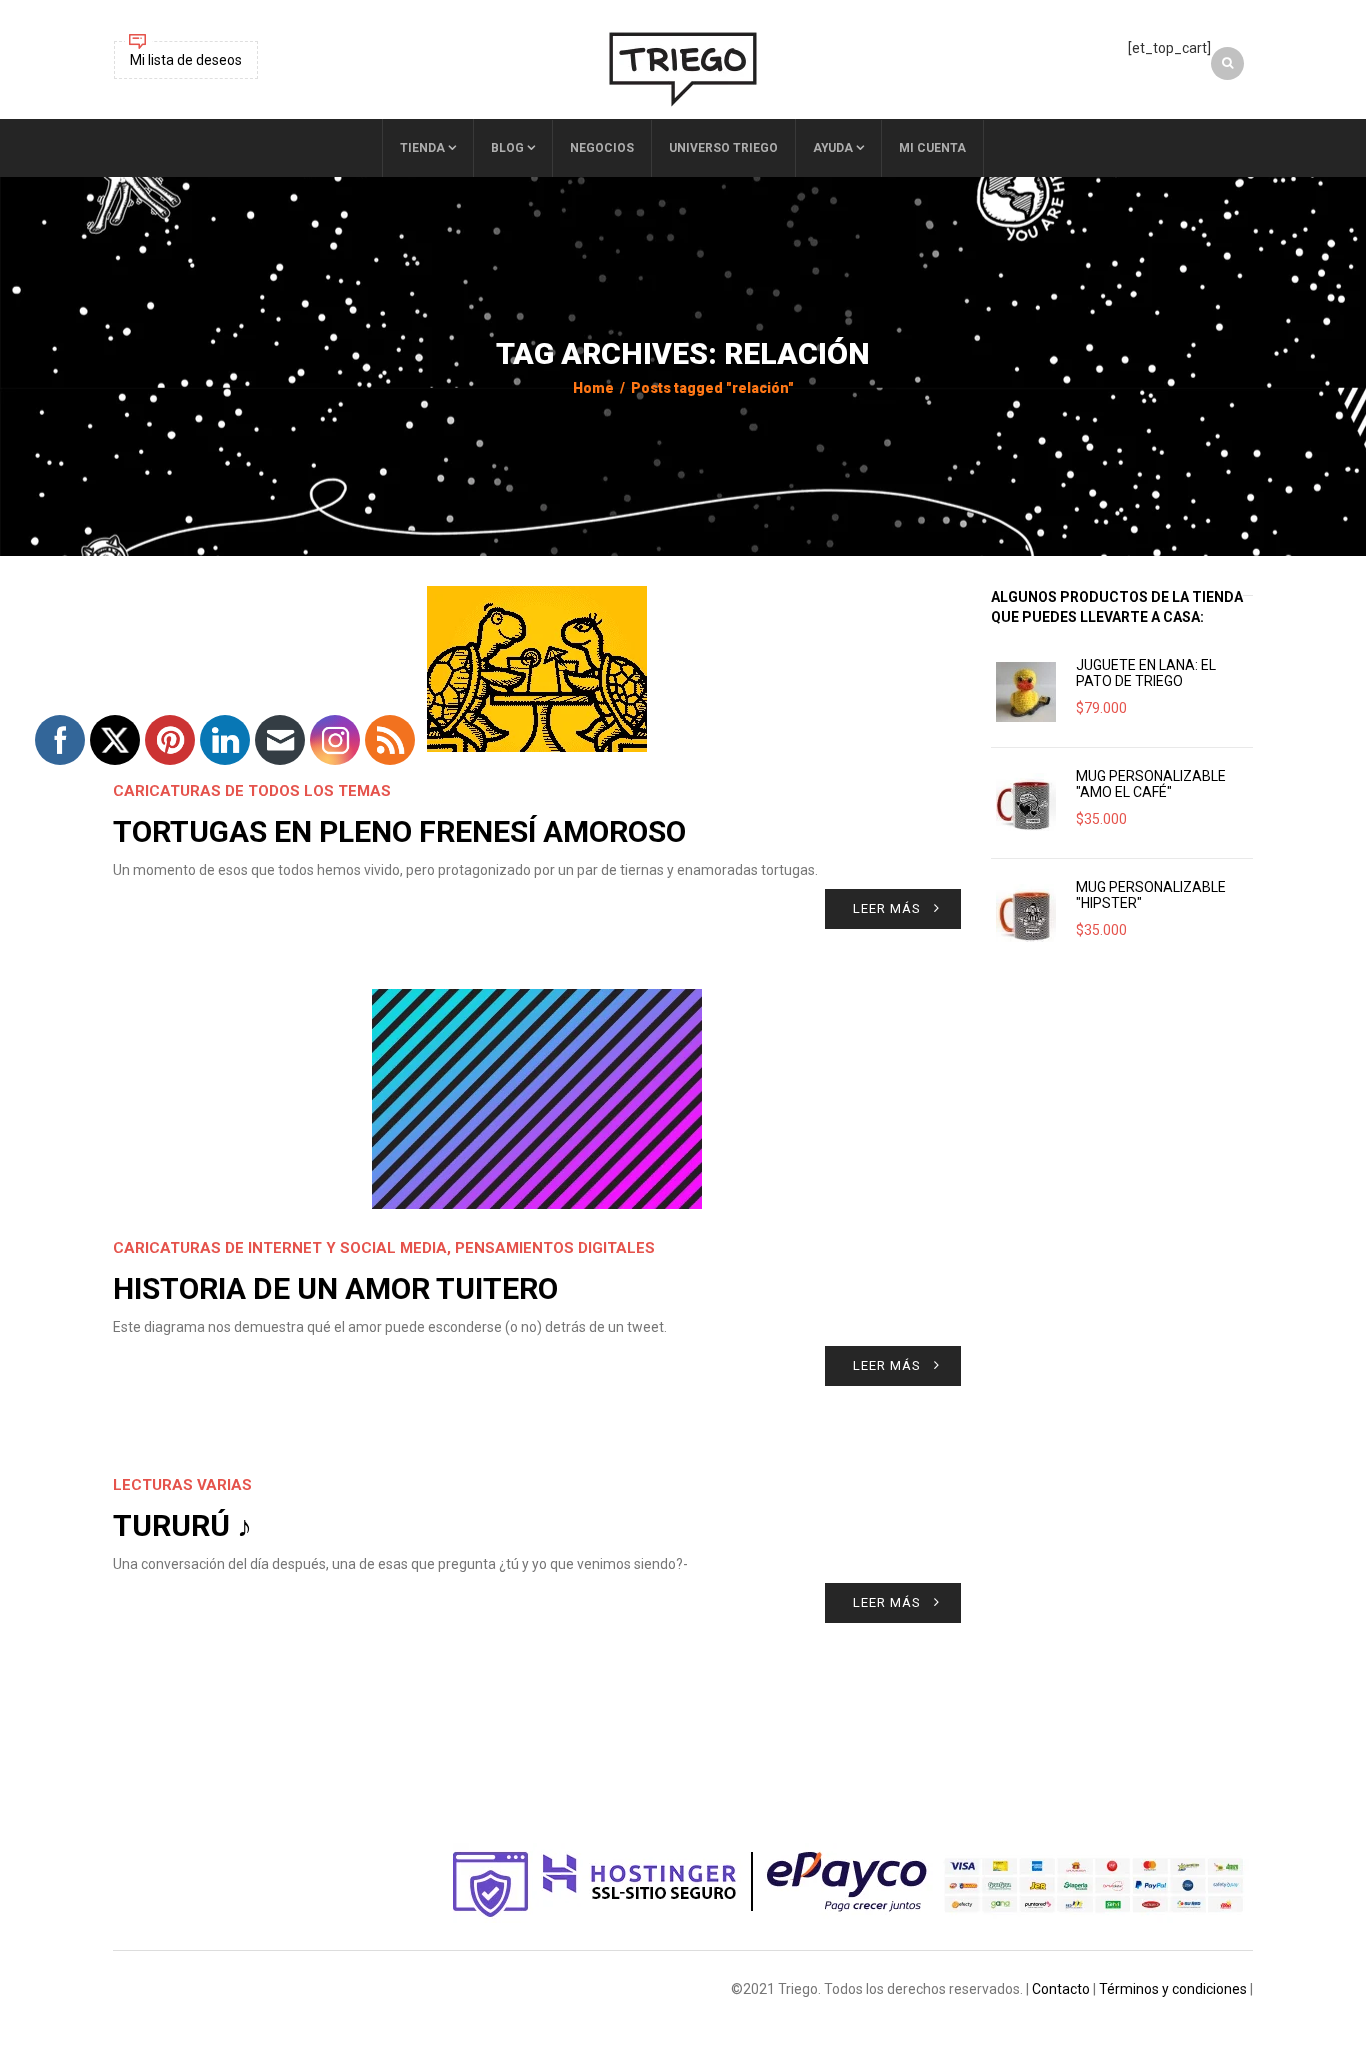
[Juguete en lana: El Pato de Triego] (1026, 692)
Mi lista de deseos (186, 60)
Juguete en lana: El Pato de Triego (1146, 673)
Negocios (602, 148)
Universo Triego (723, 148)
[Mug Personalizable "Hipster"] (1026, 914)
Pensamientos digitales (555, 1248)
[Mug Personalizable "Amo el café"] (1026, 803)
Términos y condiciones (1173, 1989)
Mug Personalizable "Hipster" (1151, 895)
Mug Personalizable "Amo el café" (1151, 784)
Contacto (1061, 1989)
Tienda (422, 148)
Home (593, 388)
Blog (507, 148)
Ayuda (833, 148)
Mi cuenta (932, 148)
